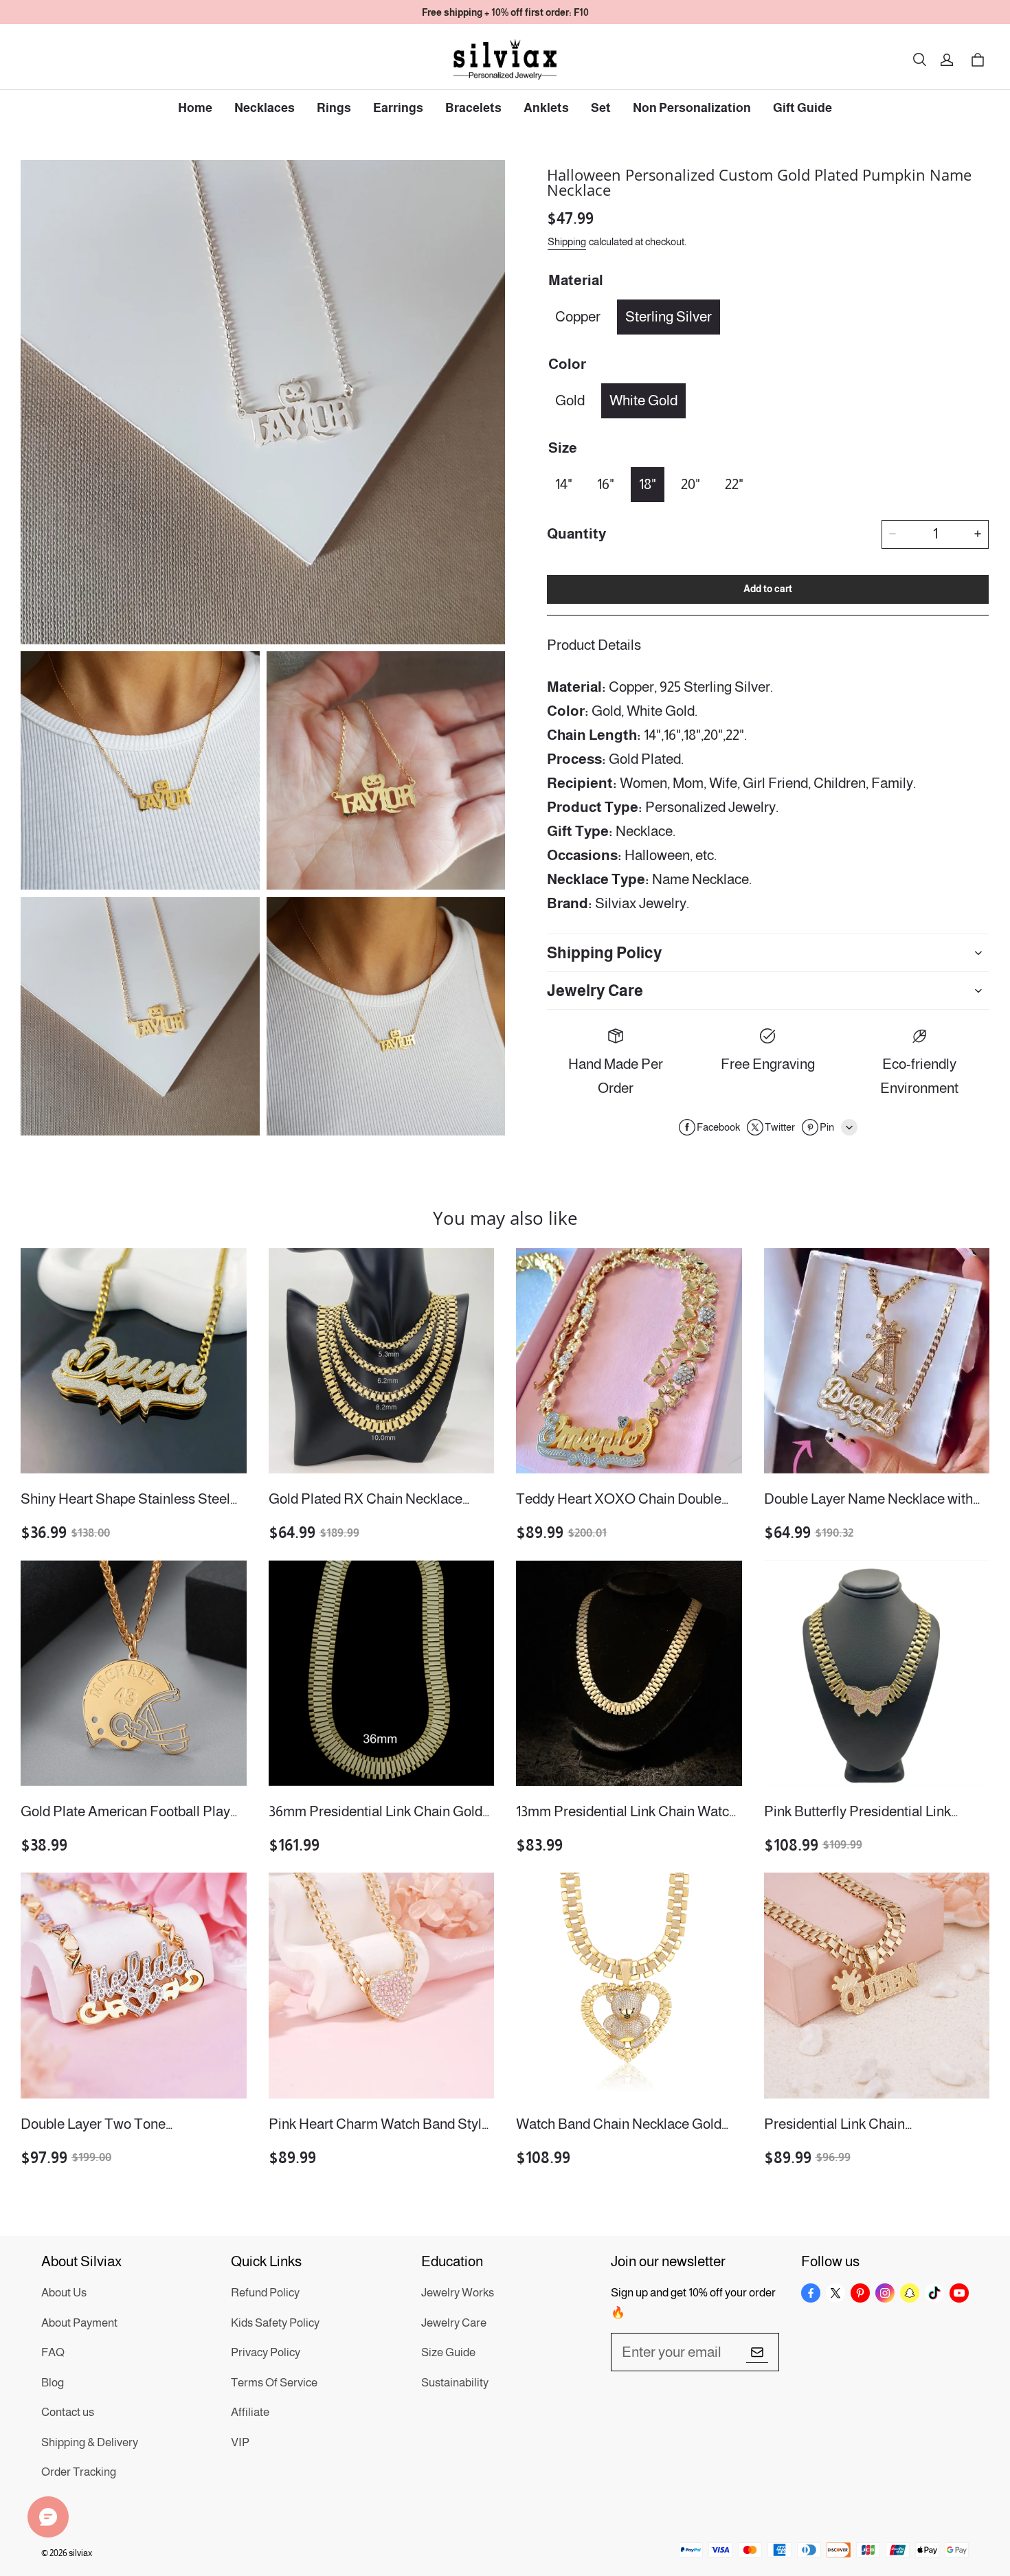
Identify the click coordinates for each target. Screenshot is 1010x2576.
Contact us (68, 2412)
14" (564, 483)
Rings (334, 108)
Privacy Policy (266, 2352)
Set (601, 108)
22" (734, 483)
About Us (64, 2293)
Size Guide (448, 2352)
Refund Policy (265, 2293)
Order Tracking (79, 2472)
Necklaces (265, 108)
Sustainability (455, 2383)
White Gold (643, 399)
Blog (53, 2383)
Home (195, 108)
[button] (919, 60)
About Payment (79, 2323)
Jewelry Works (458, 2293)
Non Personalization (692, 108)
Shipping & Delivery (90, 2442)
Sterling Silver (669, 316)
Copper (578, 316)
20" (691, 483)
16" (606, 483)
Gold (570, 399)
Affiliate (250, 2412)
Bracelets (473, 108)
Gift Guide (803, 108)
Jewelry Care (454, 2323)
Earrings (398, 108)
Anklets (546, 108)
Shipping (567, 241)
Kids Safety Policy (275, 2323)
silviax (80, 2553)
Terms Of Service (274, 2383)
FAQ (53, 2352)
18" (648, 483)
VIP (240, 2442)
